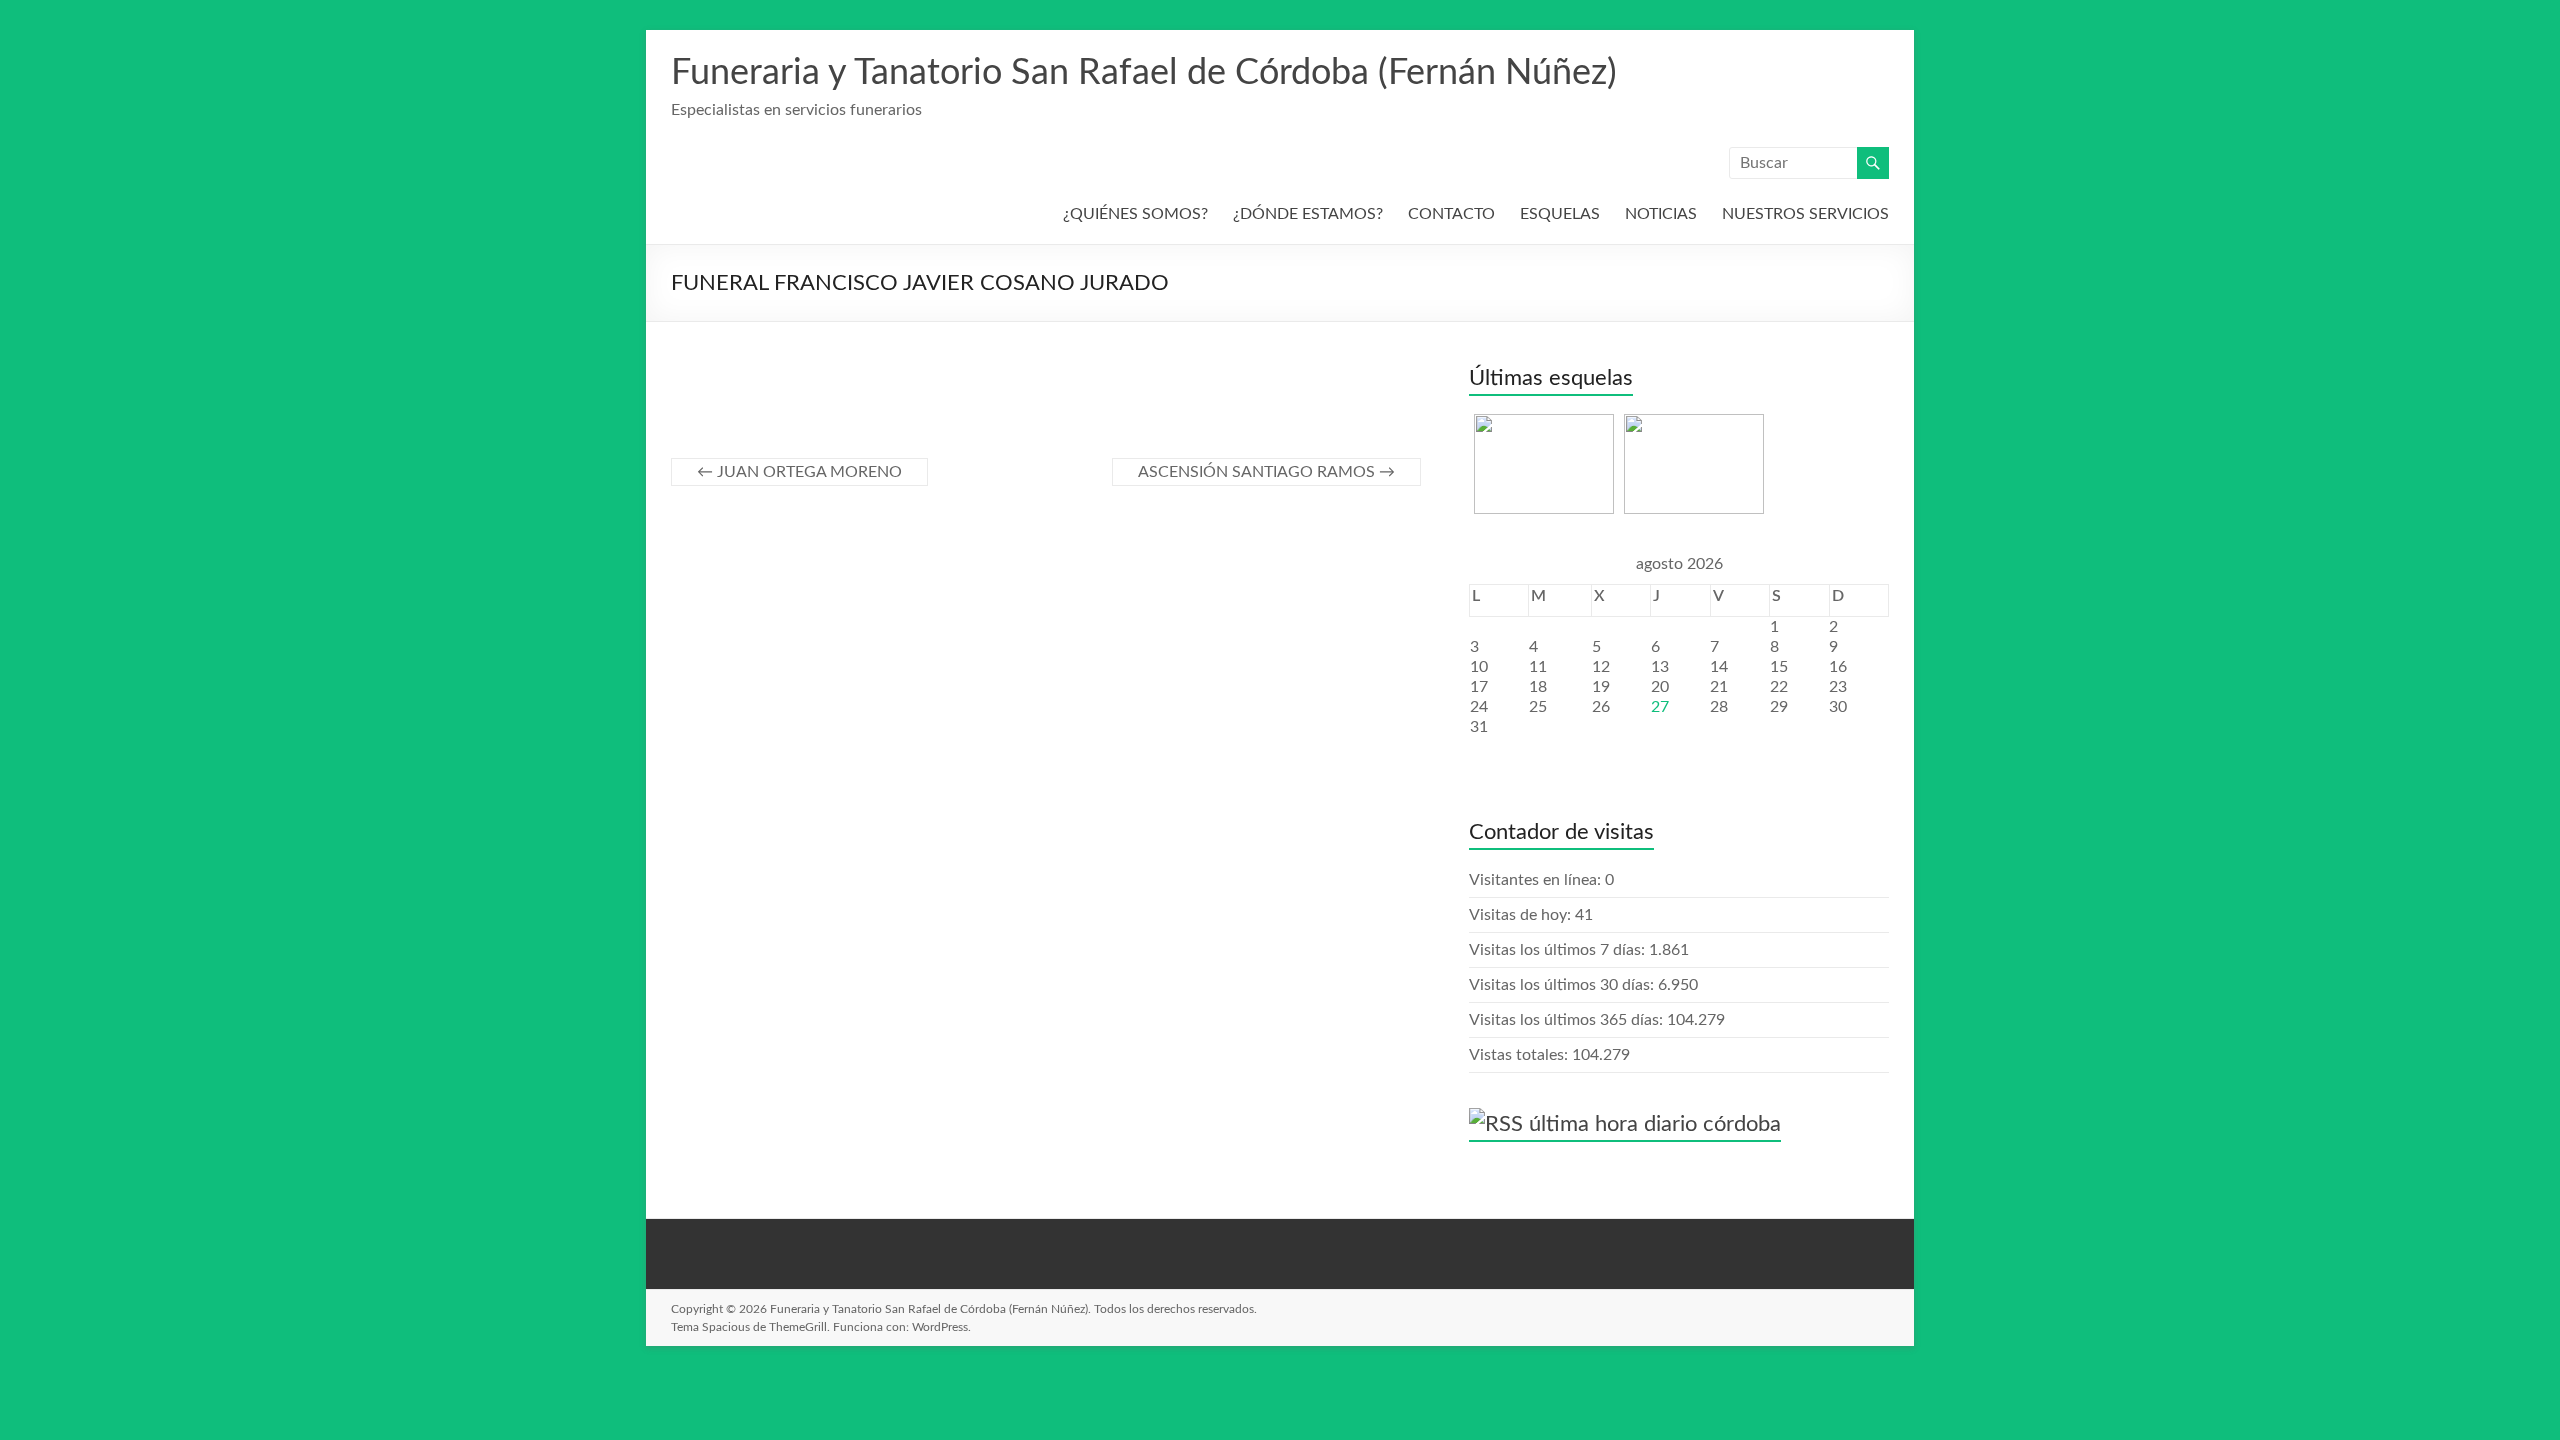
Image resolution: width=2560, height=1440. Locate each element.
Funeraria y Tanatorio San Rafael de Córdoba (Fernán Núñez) (1144, 73)
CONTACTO (1451, 214)
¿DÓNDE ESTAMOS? (1308, 214)
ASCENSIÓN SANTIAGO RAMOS (1266, 472)
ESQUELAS (1560, 214)
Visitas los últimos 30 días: (1563, 985)
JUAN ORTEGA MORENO (799, 472)
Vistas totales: (1520, 1055)
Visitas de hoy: (1522, 915)
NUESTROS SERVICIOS (1805, 214)
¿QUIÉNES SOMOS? (1135, 214)
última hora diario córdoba (1655, 1124)
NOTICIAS (1661, 214)
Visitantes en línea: (1537, 880)
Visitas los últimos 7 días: (1559, 950)
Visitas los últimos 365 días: (1568, 1020)
